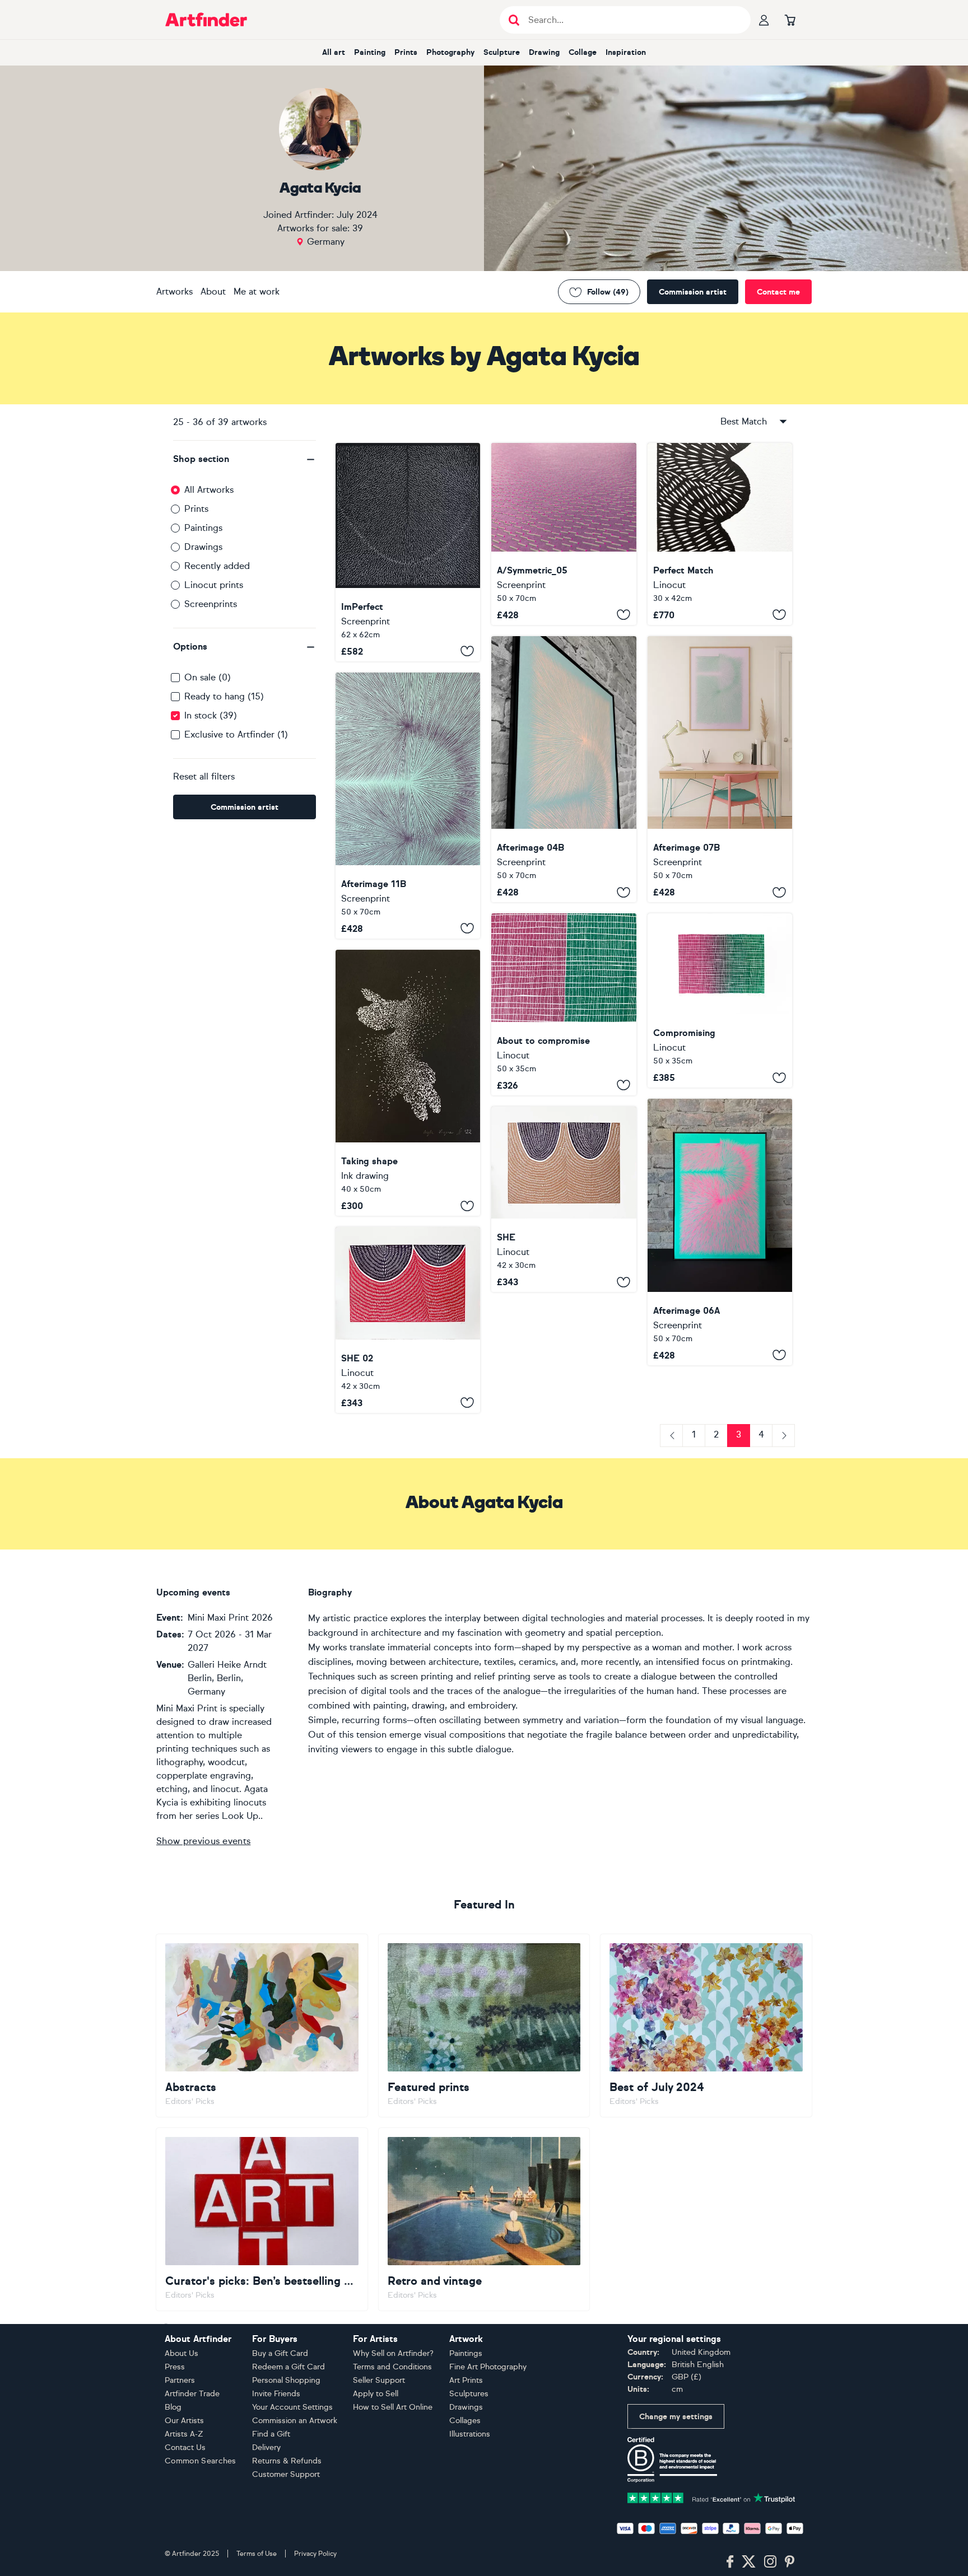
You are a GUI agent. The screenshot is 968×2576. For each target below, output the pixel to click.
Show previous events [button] (203, 1841)
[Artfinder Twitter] (749, 2562)
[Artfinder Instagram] (770, 2562)
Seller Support (379, 2380)
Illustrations (470, 2434)
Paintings (203, 528)
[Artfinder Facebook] (730, 2562)
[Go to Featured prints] (484, 2026)
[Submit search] (514, 20)
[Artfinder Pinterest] (790, 2562)
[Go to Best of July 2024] (706, 2026)
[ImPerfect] (408, 552)
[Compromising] (720, 1000)
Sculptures (469, 2394)
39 (358, 228)
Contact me (778, 292)
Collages (465, 2421)
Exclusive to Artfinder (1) (236, 734)
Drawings (203, 547)
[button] (245, 459)
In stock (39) (211, 715)
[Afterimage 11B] (408, 806)
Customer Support (286, 2474)
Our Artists (184, 2421)
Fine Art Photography (488, 2367)
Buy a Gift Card (280, 2353)
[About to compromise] (564, 1004)
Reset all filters (204, 776)
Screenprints (211, 604)
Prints (406, 52)
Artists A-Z (184, 2434)
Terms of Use (257, 2554)
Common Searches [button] (201, 2461)
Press (175, 2367)
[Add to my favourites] (467, 651)
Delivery (266, 2447)
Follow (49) (608, 292)
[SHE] (564, 1199)
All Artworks (209, 490)
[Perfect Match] (720, 534)
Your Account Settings (292, 2407)
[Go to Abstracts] (262, 2026)
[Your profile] (764, 20)
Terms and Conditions (392, 2367)
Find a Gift (271, 2434)
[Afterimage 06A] (720, 1232)
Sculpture (502, 52)
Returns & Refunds (287, 2461)
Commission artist (693, 292)
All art (334, 52)
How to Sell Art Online (393, 2407)
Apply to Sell (376, 2394)
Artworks (174, 291)
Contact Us (185, 2447)
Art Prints (466, 2380)
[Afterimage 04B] (564, 769)
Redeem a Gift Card (288, 2367)
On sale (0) (208, 677)
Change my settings (676, 2417)
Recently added (217, 566)
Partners (180, 2380)
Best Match (744, 421)
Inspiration (626, 52)
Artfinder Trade (192, 2394)
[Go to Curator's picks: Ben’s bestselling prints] (262, 2219)
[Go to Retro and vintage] (484, 2219)
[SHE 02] (408, 1320)
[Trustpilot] (711, 2497)
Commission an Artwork (295, 2421)
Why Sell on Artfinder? (393, 2353)
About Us (182, 2353)
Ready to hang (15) (224, 696)
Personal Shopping (286, 2380)
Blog (173, 2407)
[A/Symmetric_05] (564, 534)
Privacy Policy (315, 2554)
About (213, 291)
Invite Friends (276, 2394)
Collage (583, 52)
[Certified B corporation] (672, 2459)
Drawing (544, 52)
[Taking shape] (408, 1083)
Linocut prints (214, 585)
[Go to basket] (790, 20)
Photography (450, 52)
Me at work (257, 291)
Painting (370, 52)
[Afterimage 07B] (720, 769)
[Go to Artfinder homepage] (206, 20)
